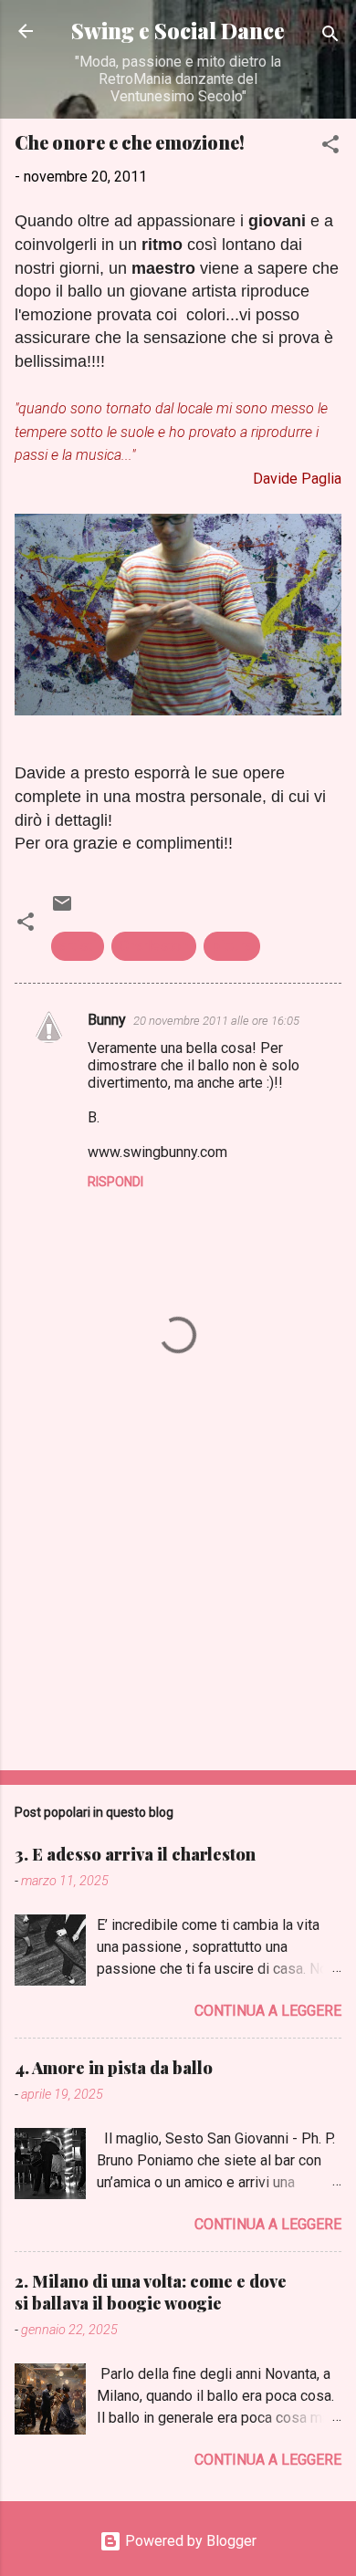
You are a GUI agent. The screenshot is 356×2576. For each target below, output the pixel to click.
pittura (232, 946)
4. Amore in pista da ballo (114, 2068)
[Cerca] (330, 37)
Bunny (107, 1020)
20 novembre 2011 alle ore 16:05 (216, 1021)
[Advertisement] (178, 1613)
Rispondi (115, 1182)
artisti (78, 946)
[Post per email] (62, 909)
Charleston (154, 946)
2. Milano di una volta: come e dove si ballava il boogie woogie (151, 2292)
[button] (330, 147)
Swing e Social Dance (178, 31)
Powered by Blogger (189, 2541)
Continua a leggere (268, 2011)
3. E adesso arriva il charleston (135, 1854)
